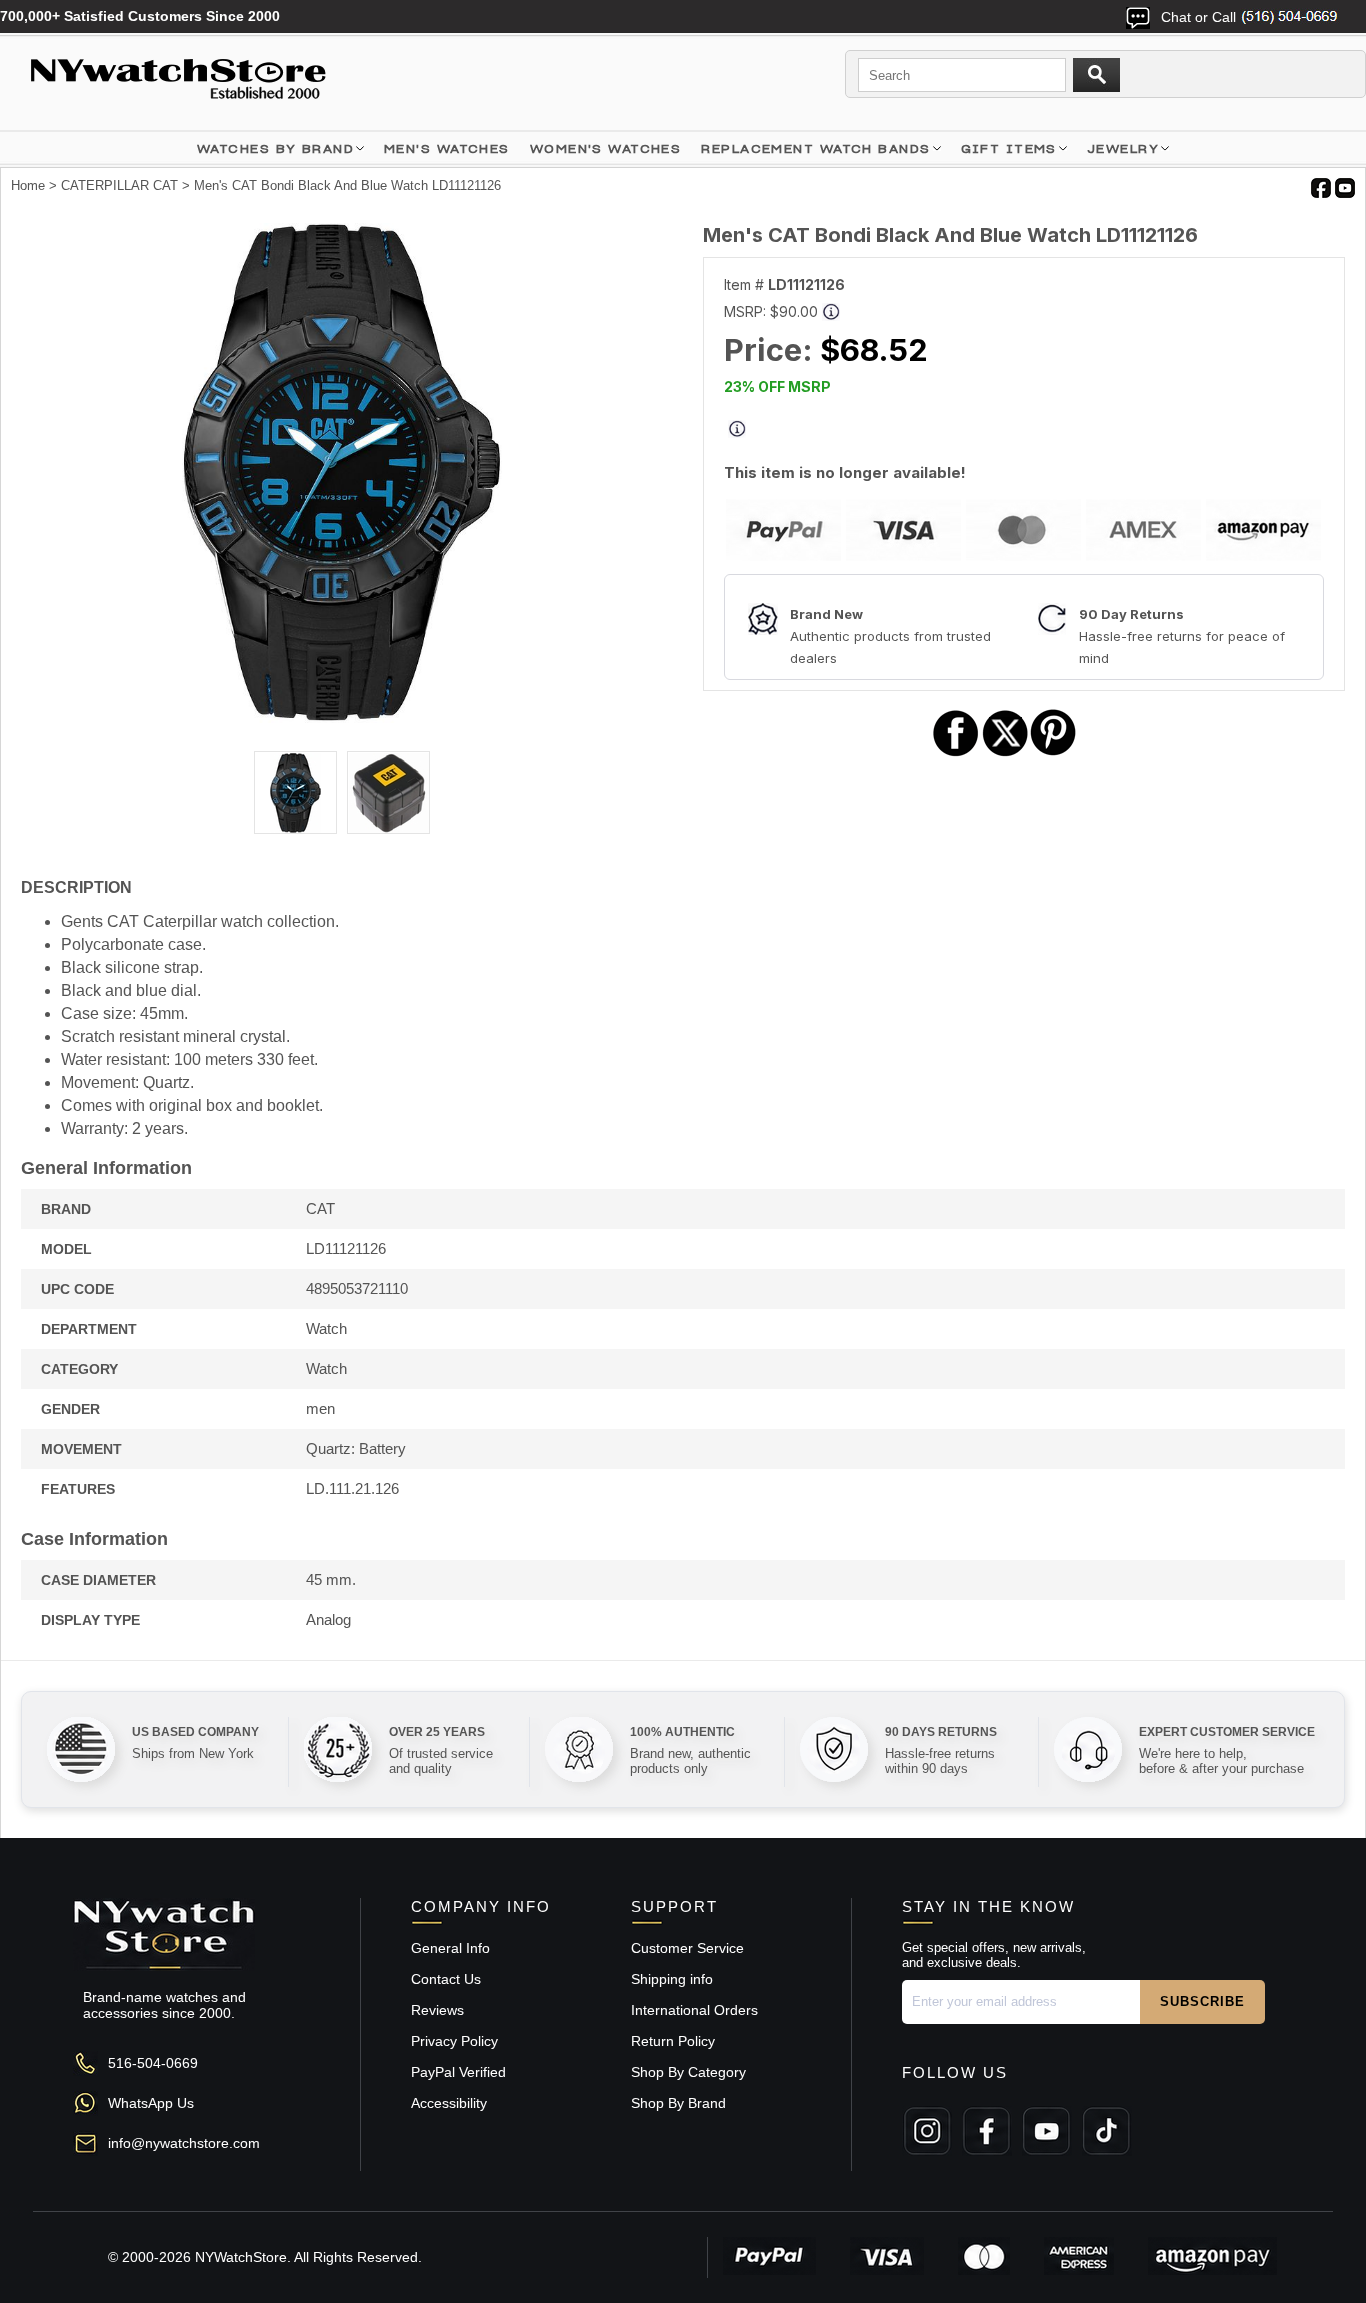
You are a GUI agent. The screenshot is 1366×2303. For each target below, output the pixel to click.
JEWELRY (1123, 148)
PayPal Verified (458, 2072)
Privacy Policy (454, 2041)
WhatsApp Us (151, 2103)
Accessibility (449, 2103)
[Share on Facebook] (956, 753)
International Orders (694, 2010)
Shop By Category (688, 2072)
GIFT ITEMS (1009, 148)
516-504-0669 (153, 2063)
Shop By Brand (678, 2103)
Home (28, 185)
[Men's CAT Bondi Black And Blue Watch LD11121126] (342, 718)
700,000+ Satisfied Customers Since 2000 (140, 16)
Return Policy (673, 2041)
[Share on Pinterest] (1053, 753)
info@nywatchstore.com (184, 2143)
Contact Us (446, 1979)
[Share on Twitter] (1005, 753)
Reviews (437, 2010)
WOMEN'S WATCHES (606, 148)
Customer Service (687, 1948)
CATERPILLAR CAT (119, 185)
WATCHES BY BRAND (275, 148)
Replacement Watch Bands (815, 148)
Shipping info (672, 1979)
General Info (450, 1948)
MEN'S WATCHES (447, 148)
